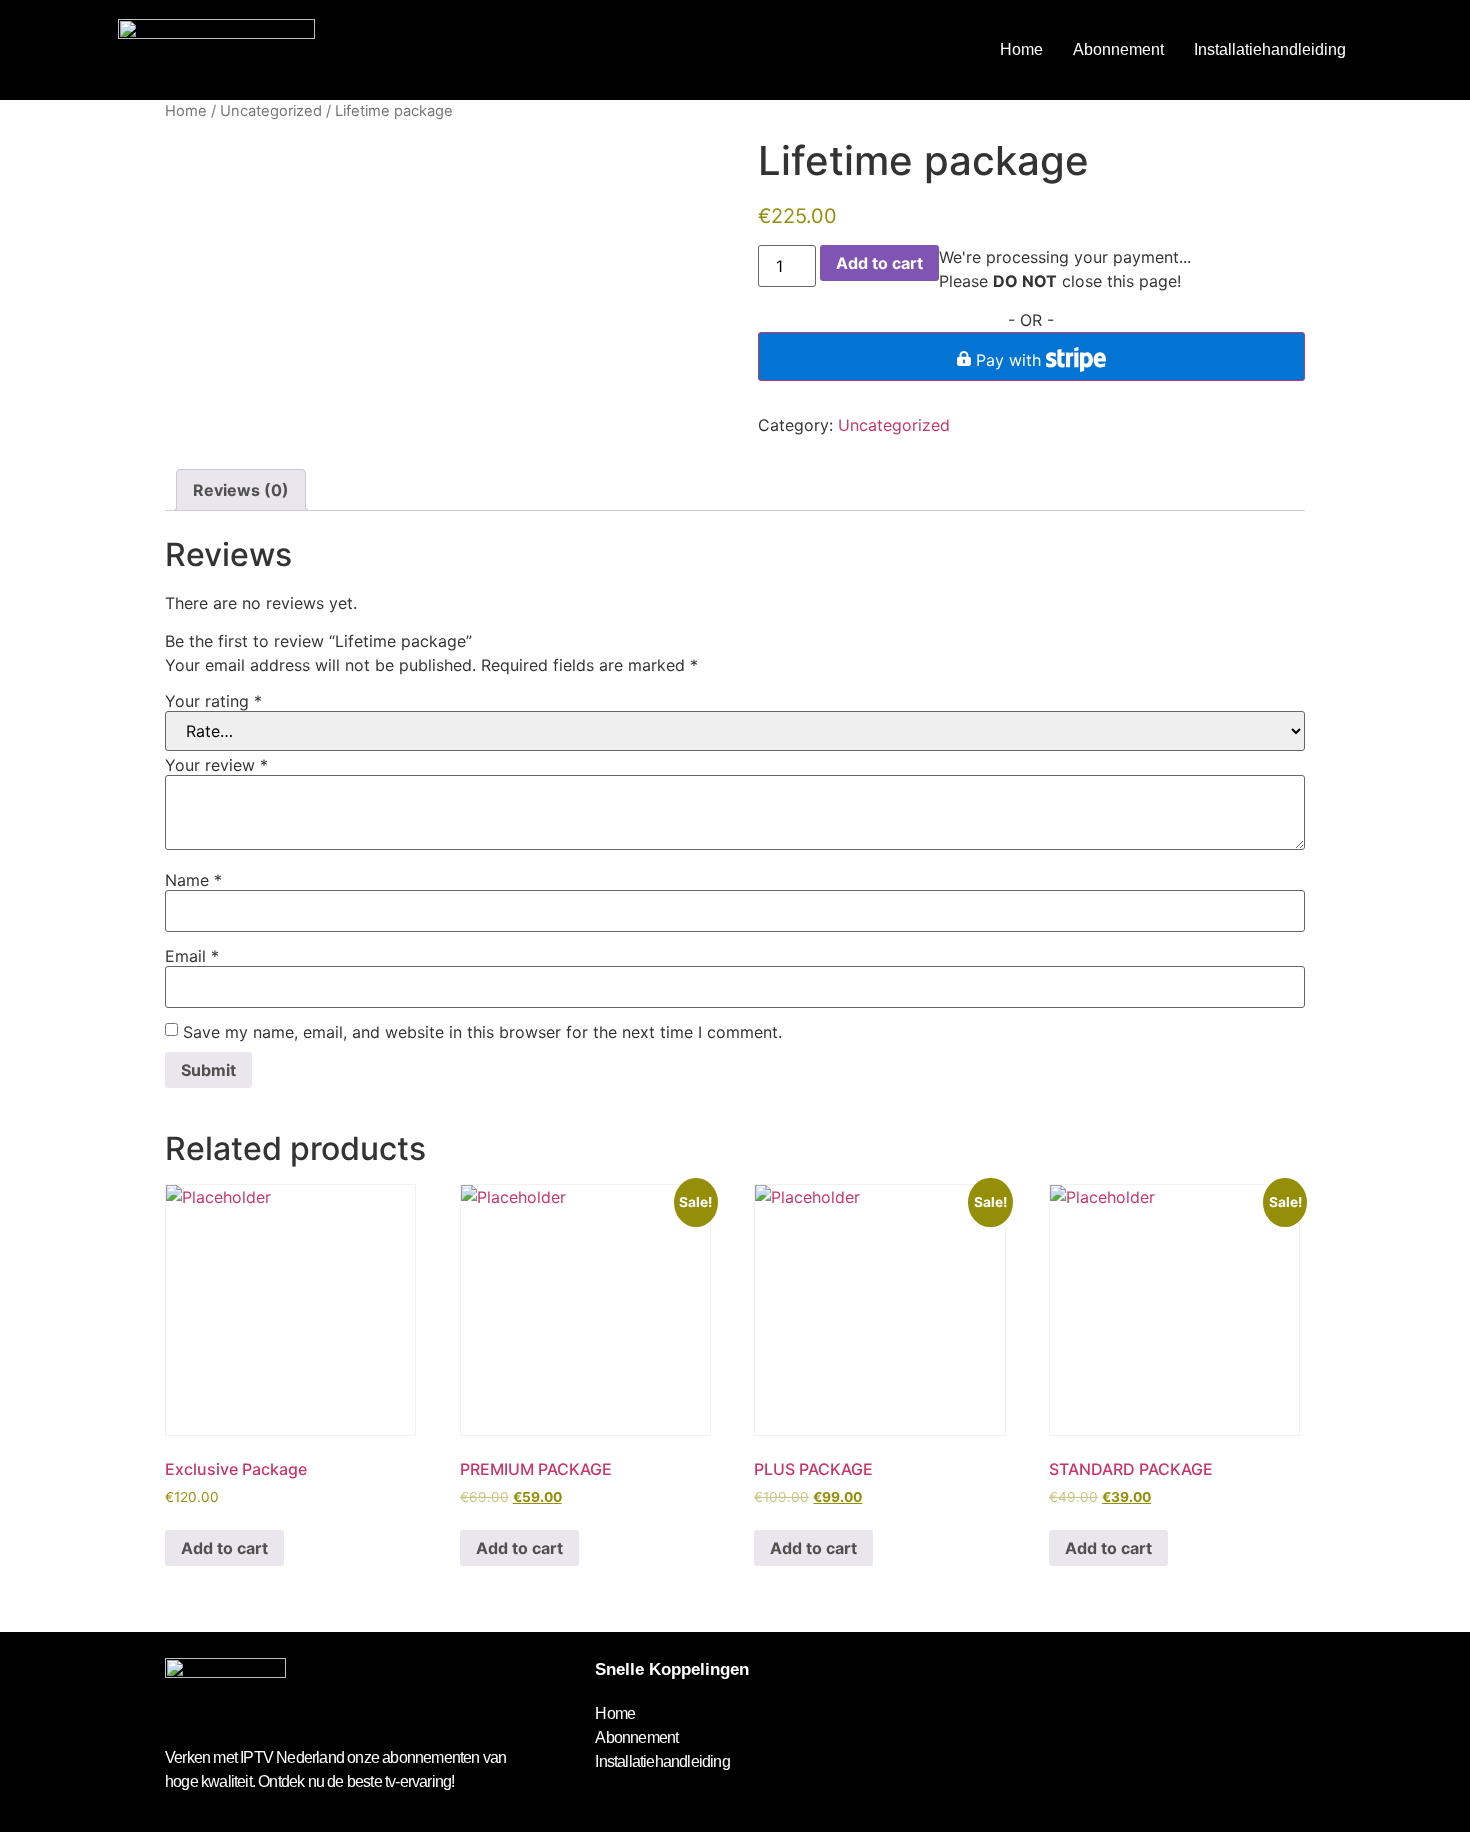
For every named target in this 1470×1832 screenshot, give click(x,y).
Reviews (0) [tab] (241, 490)
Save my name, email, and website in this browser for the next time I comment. (482, 1032)
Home (1021, 49)
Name (193, 880)
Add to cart (879, 263)
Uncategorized (271, 111)
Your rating (213, 701)
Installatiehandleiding (1270, 49)
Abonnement (1118, 49)
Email (192, 956)
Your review (216, 765)
